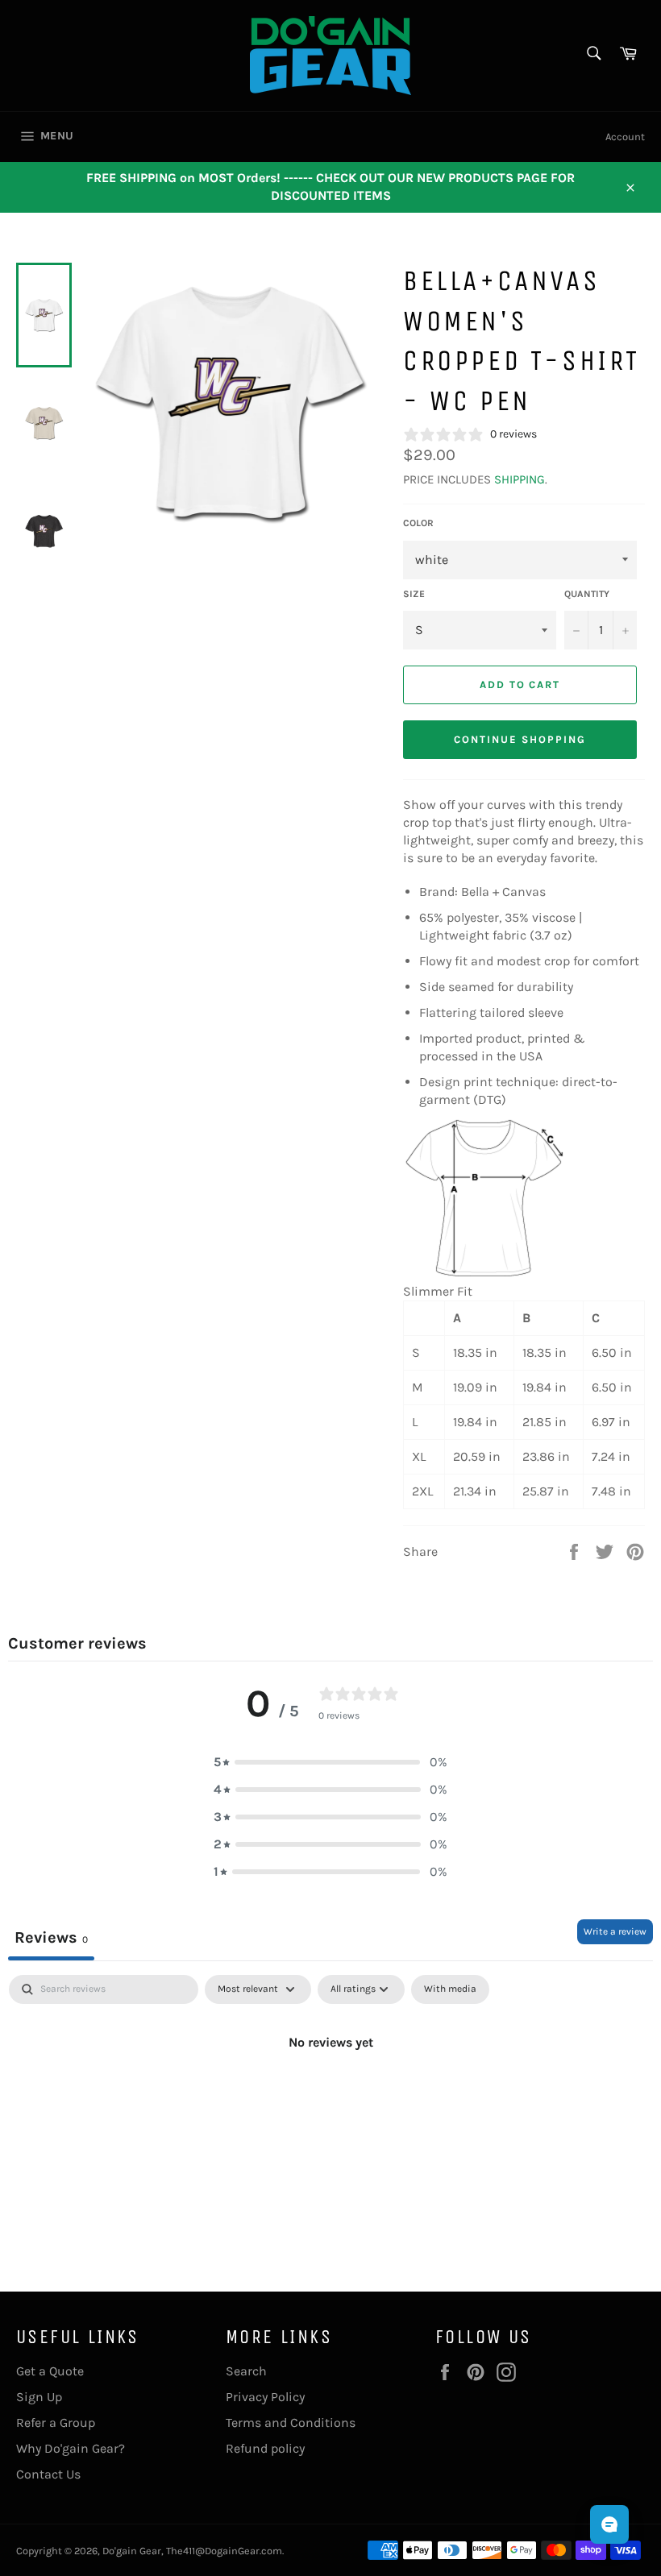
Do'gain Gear (132, 2551)
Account (625, 137)
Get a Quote (50, 2371)
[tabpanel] (330, 2097)
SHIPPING (520, 479)
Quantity (587, 594)
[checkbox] (450, 1989)
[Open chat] (609, 2524)
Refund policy (265, 2448)
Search (246, 2371)
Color (418, 523)
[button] (330, 1762)
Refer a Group (56, 2423)
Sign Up (39, 2397)
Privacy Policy (265, 2397)
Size (414, 594)
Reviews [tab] (51, 1937)
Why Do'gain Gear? (71, 2448)
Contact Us (48, 2474)
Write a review (615, 1931)
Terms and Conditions (291, 2423)
